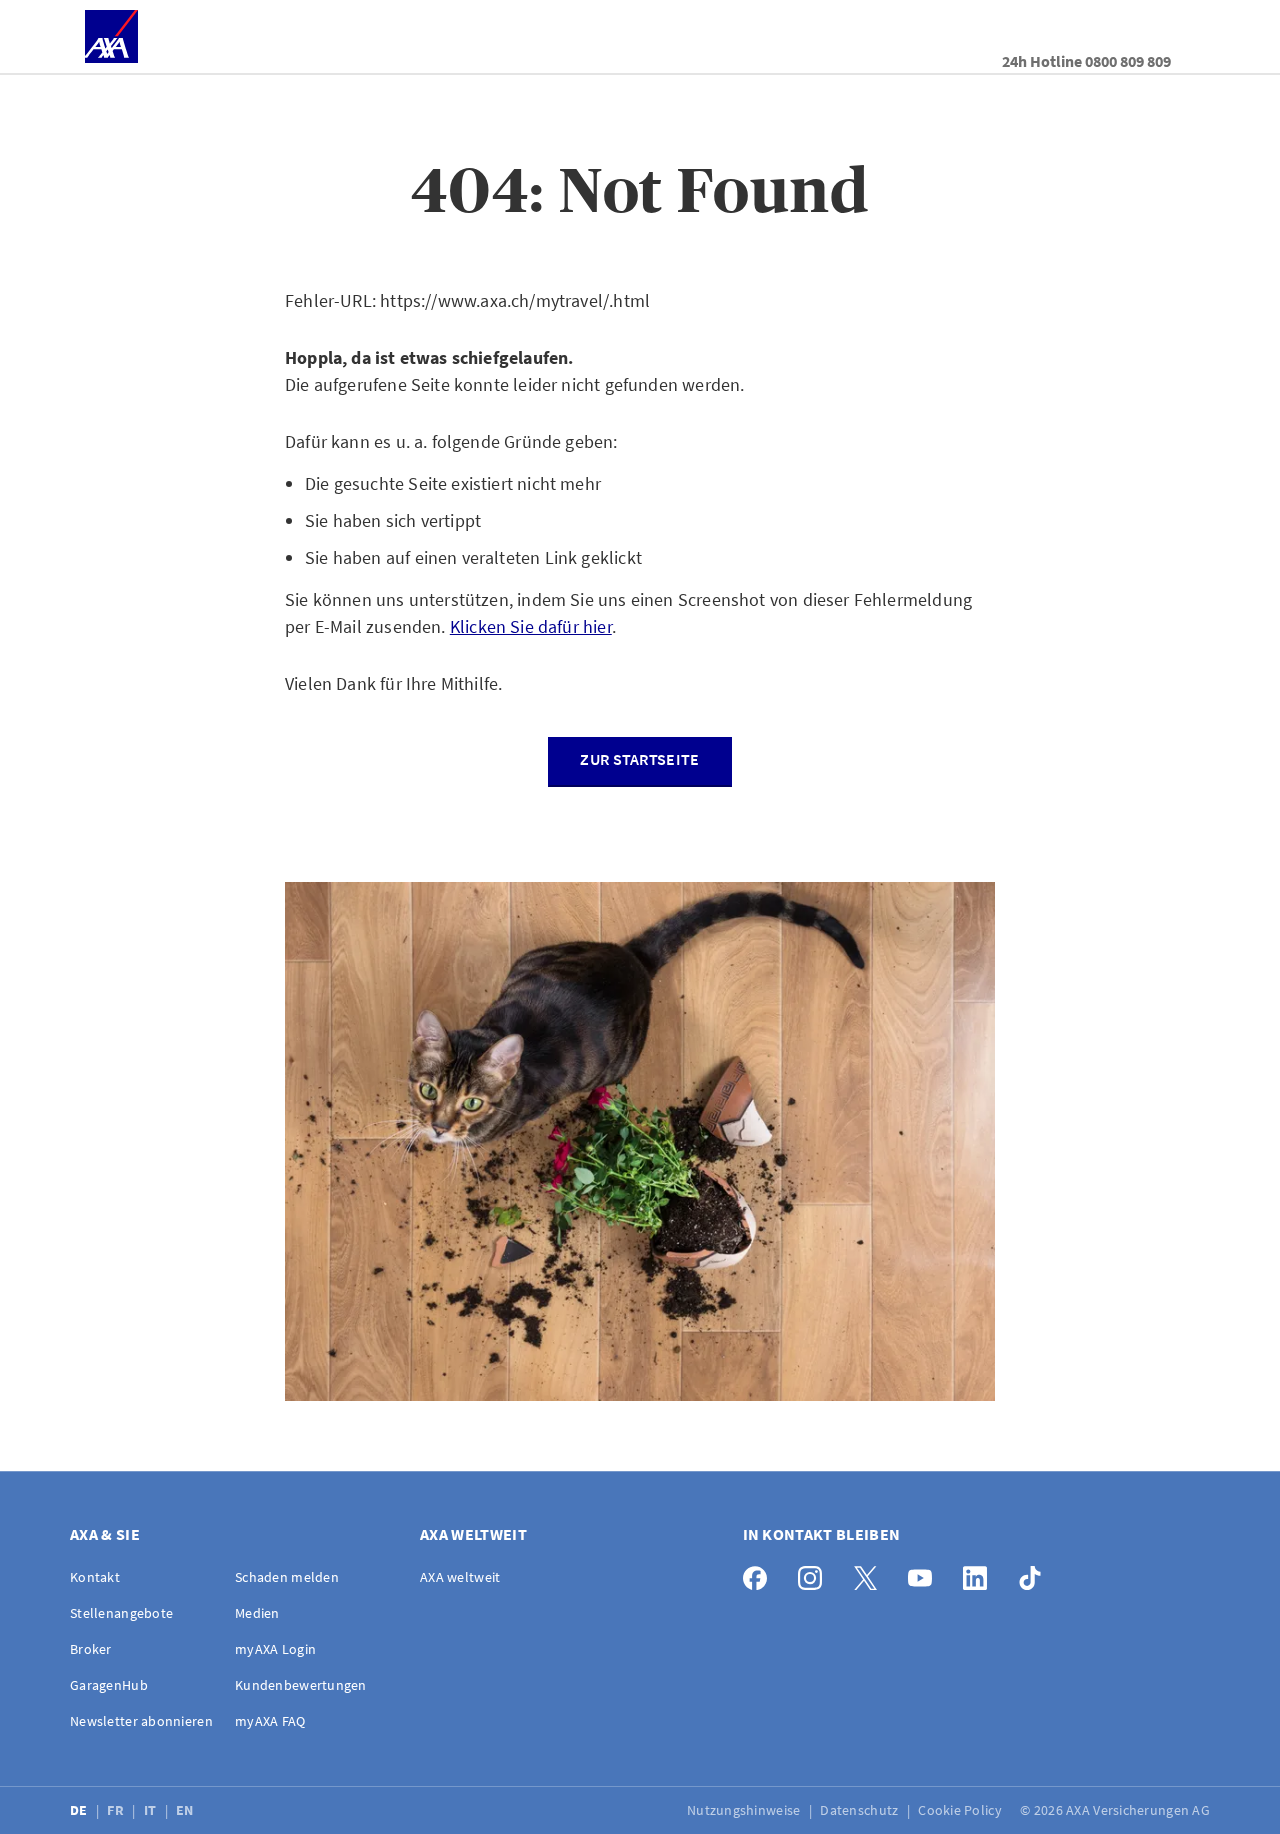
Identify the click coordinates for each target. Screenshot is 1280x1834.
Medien (257, 1613)
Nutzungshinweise (745, 1810)
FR (117, 1810)
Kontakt (95, 1577)
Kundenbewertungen (301, 1685)
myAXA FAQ (270, 1721)
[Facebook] (760, 1573)
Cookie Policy (961, 1810)
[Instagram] (815, 1573)
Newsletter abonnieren (141, 1721)
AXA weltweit (460, 1577)
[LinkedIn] (980, 1573)
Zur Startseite (639, 759)
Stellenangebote (121, 1613)
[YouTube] (925, 1573)
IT (152, 1810)
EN (186, 1810)
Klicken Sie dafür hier (531, 626)
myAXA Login (275, 1649)
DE (80, 1810)
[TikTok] (1035, 1573)
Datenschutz (860, 1810)
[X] (870, 1573)
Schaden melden (287, 1577)
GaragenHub (109, 1685)
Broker (91, 1649)
